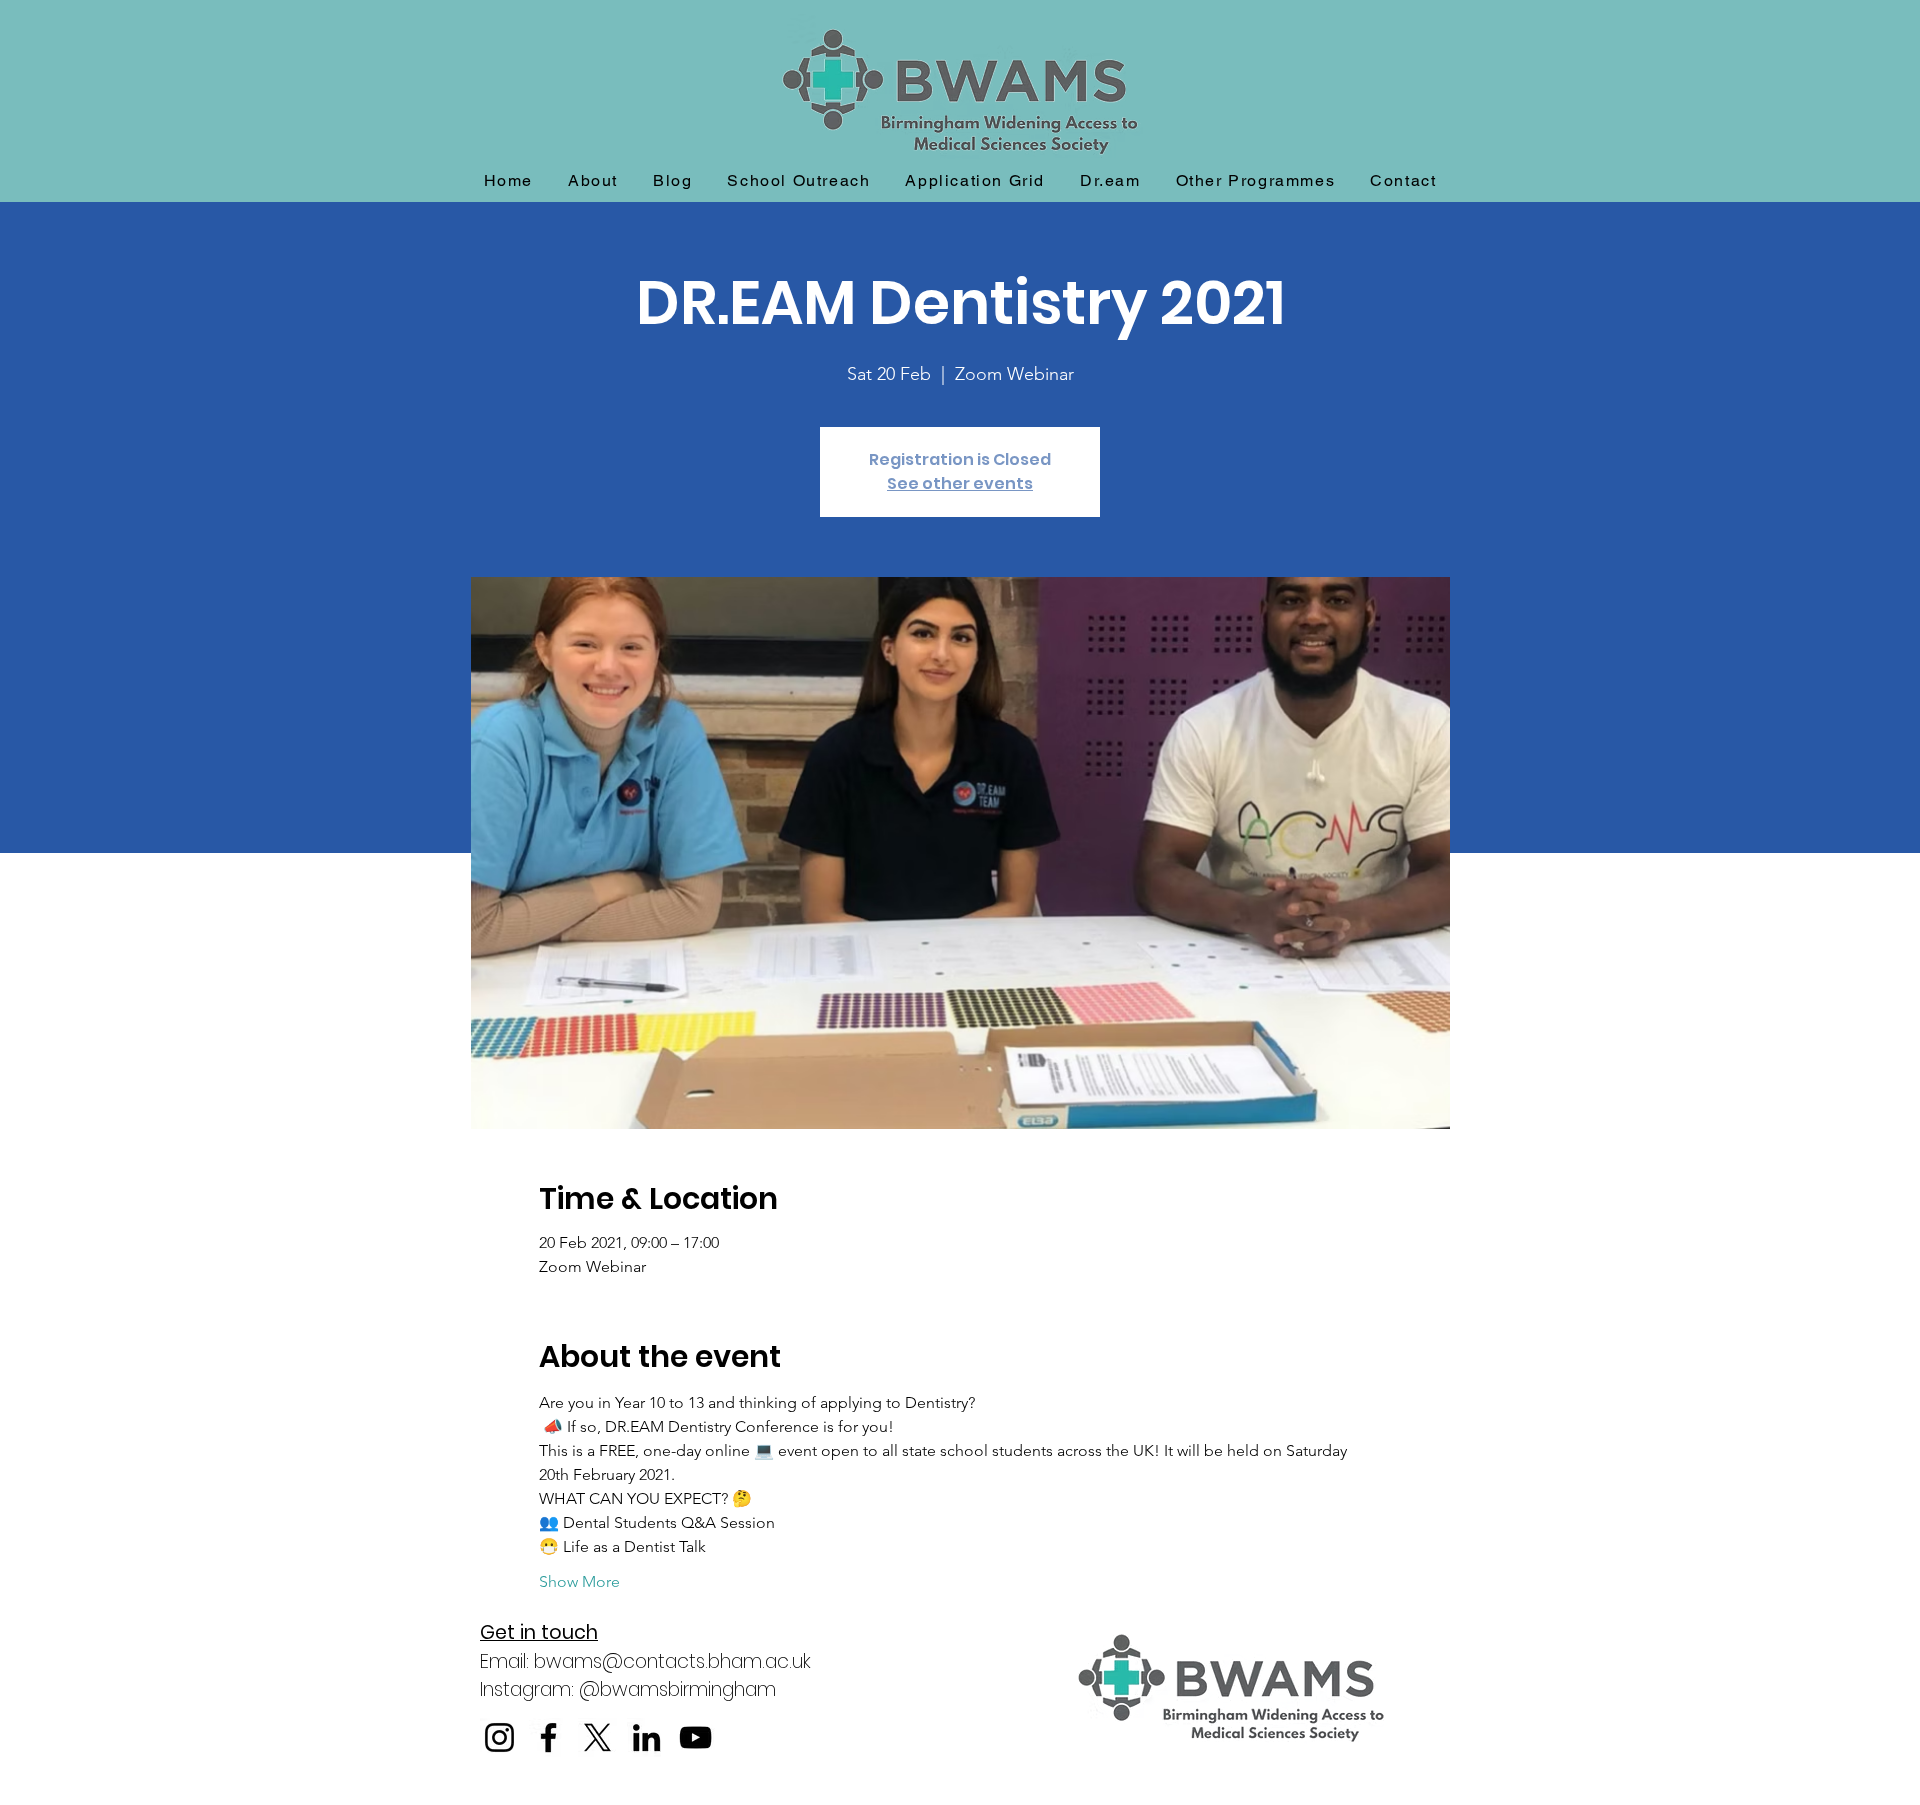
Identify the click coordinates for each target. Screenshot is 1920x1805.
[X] (597, 1737)
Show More (579, 1581)
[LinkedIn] (646, 1737)
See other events (960, 483)
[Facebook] (548, 1737)
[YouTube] (695, 1737)
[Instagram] (499, 1737)
